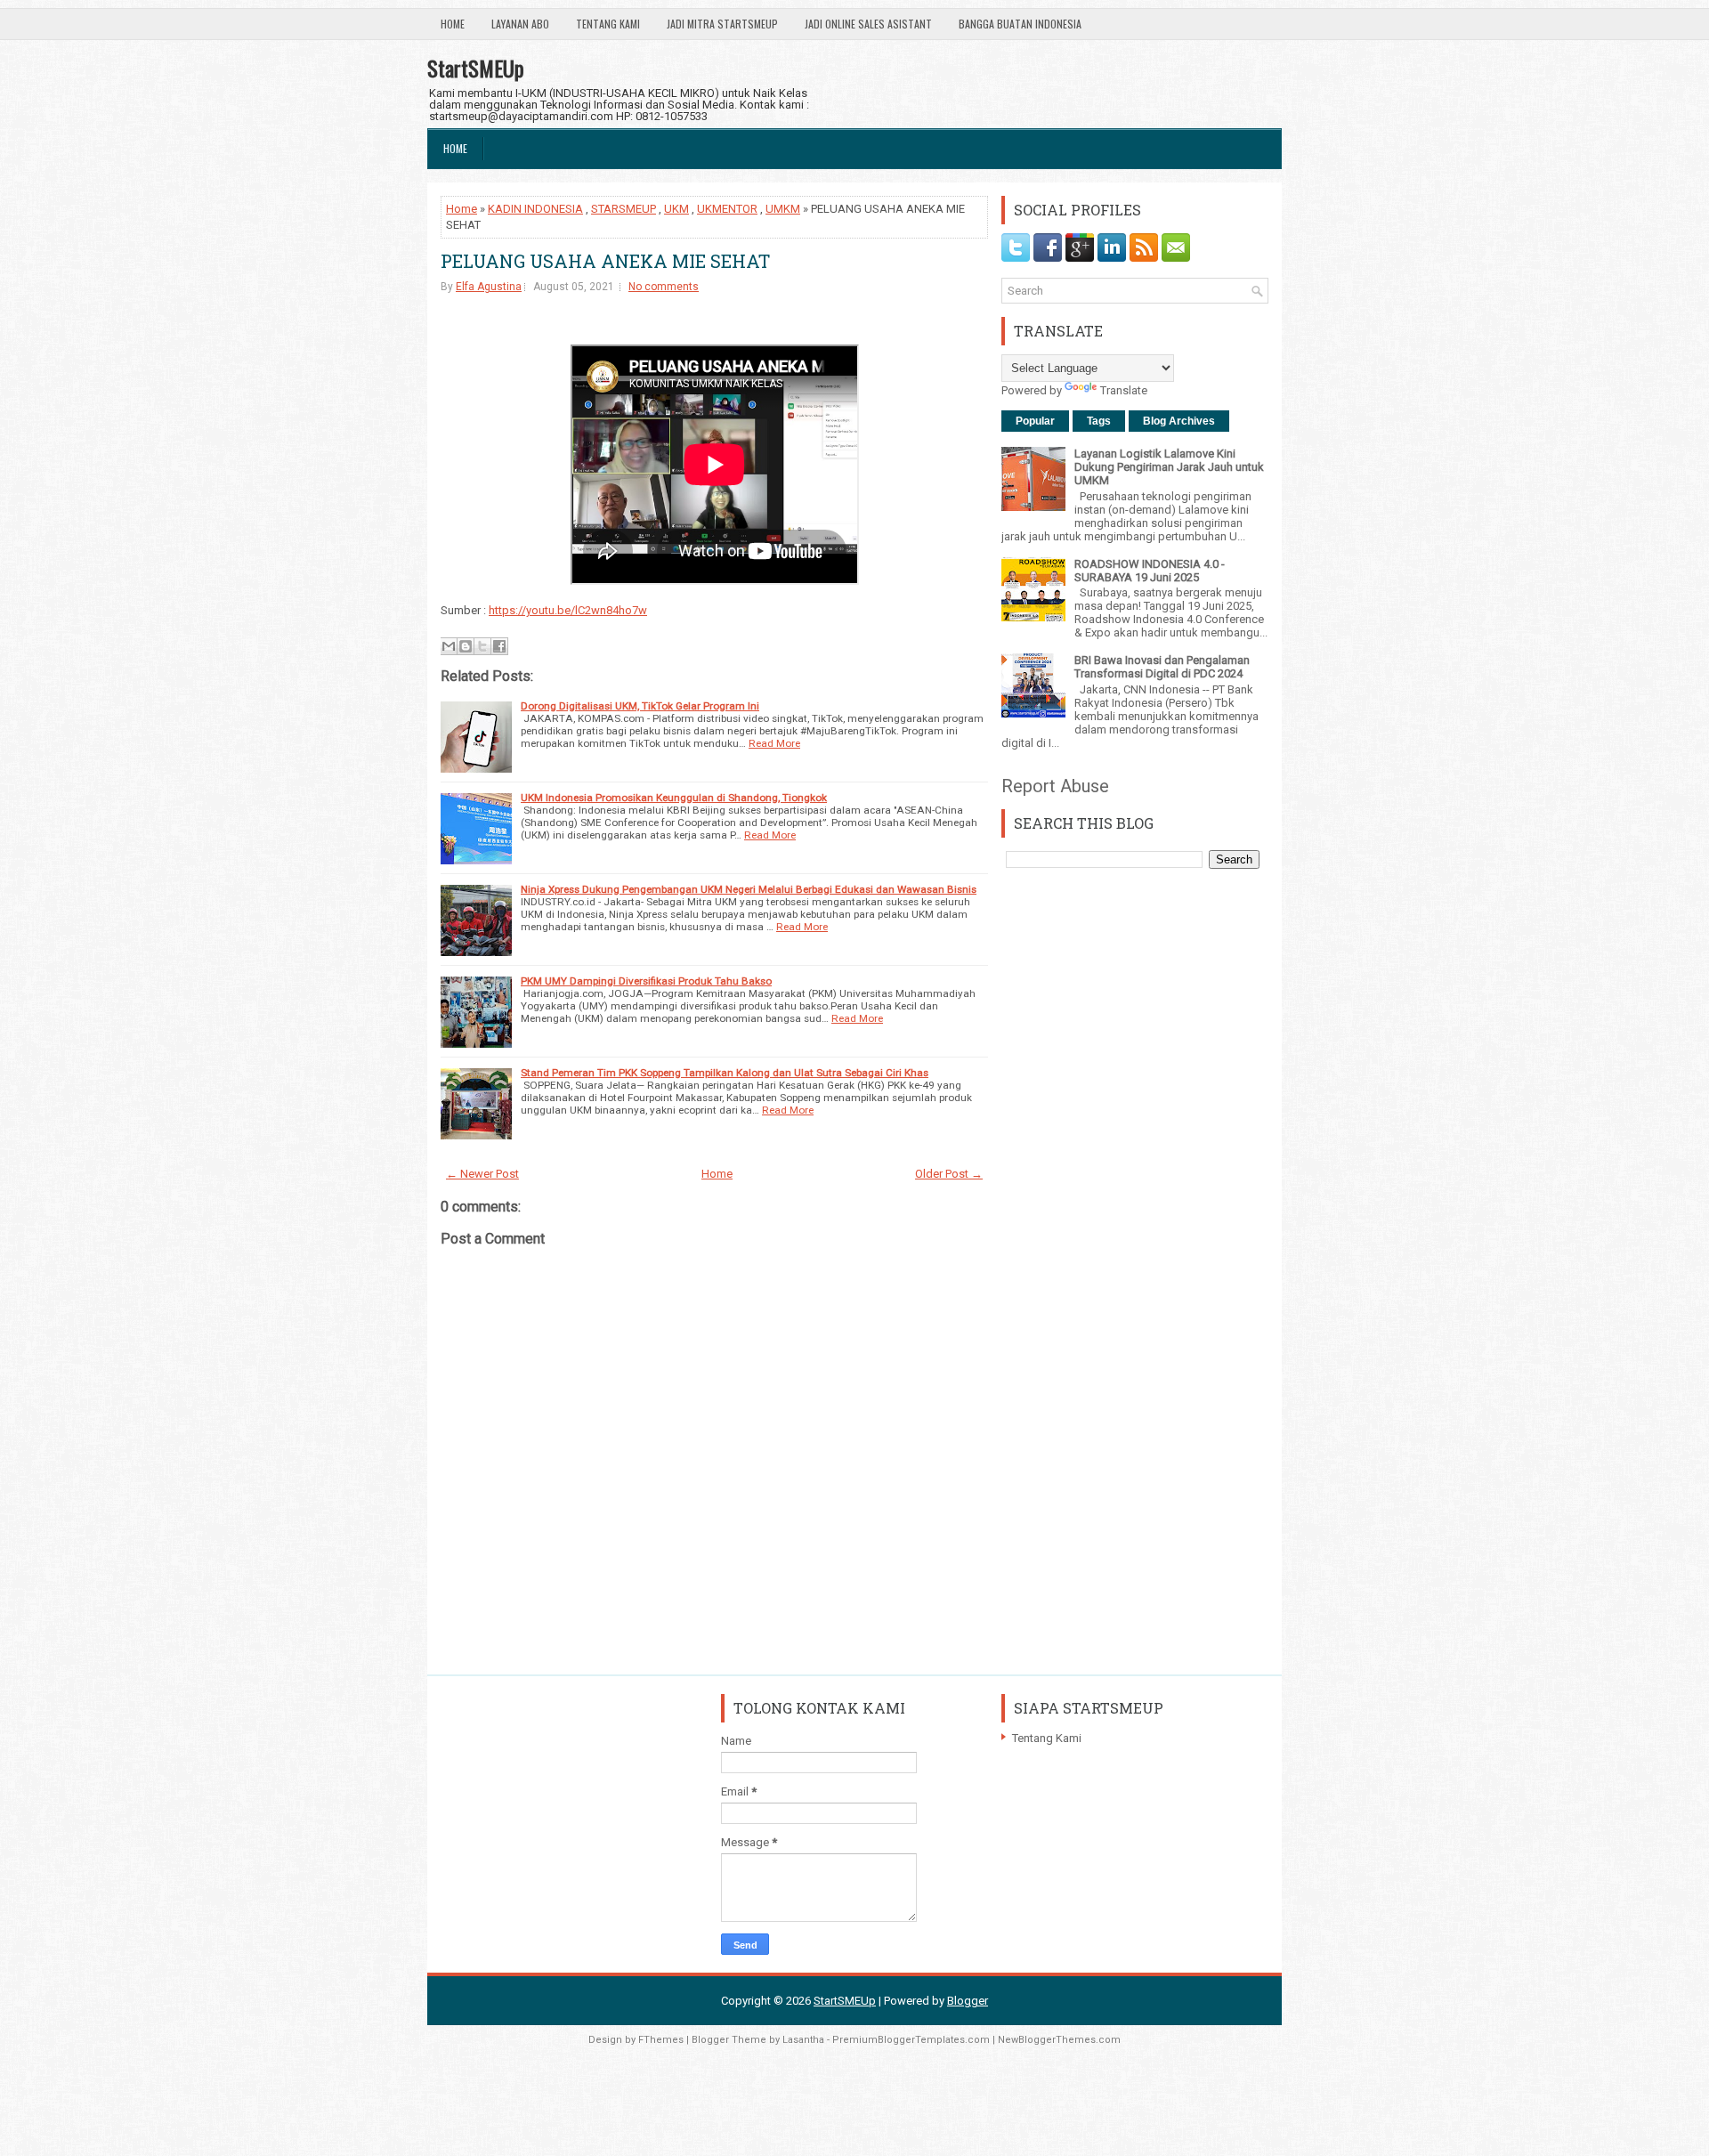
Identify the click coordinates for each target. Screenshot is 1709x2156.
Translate (1124, 390)
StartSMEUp (476, 68)
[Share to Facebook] (499, 646)
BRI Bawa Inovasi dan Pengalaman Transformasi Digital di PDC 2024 (1162, 667)
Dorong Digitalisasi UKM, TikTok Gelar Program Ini (640, 706)
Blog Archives (1179, 421)
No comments (664, 287)
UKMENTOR (727, 209)
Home (453, 24)
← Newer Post (482, 1174)
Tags (1099, 421)
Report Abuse (1055, 786)
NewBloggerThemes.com (1059, 2040)
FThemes (661, 2040)
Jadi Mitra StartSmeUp (722, 24)
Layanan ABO (520, 24)
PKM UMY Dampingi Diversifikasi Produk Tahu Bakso (646, 981)
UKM (676, 209)
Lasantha (803, 2040)
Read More (774, 743)
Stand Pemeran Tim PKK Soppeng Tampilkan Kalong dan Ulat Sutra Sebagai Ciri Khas (725, 1073)
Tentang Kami (608, 24)
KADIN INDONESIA (535, 209)
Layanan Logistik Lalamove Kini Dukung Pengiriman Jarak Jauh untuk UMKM (1169, 467)
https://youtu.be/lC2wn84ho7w (568, 610)
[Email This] (449, 646)
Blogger (968, 2001)
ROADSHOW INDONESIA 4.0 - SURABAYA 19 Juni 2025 (1150, 571)
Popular (1035, 421)
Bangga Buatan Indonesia (1020, 24)
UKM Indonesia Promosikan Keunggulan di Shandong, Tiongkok (674, 798)
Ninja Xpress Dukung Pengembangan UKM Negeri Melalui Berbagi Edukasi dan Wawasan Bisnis (749, 889)
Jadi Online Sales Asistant (868, 24)
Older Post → (949, 1174)
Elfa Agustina (489, 287)
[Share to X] (482, 646)
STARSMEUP (624, 209)
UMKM (783, 209)
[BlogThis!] (466, 646)
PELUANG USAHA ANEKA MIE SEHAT (605, 261)
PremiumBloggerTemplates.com (911, 2040)
